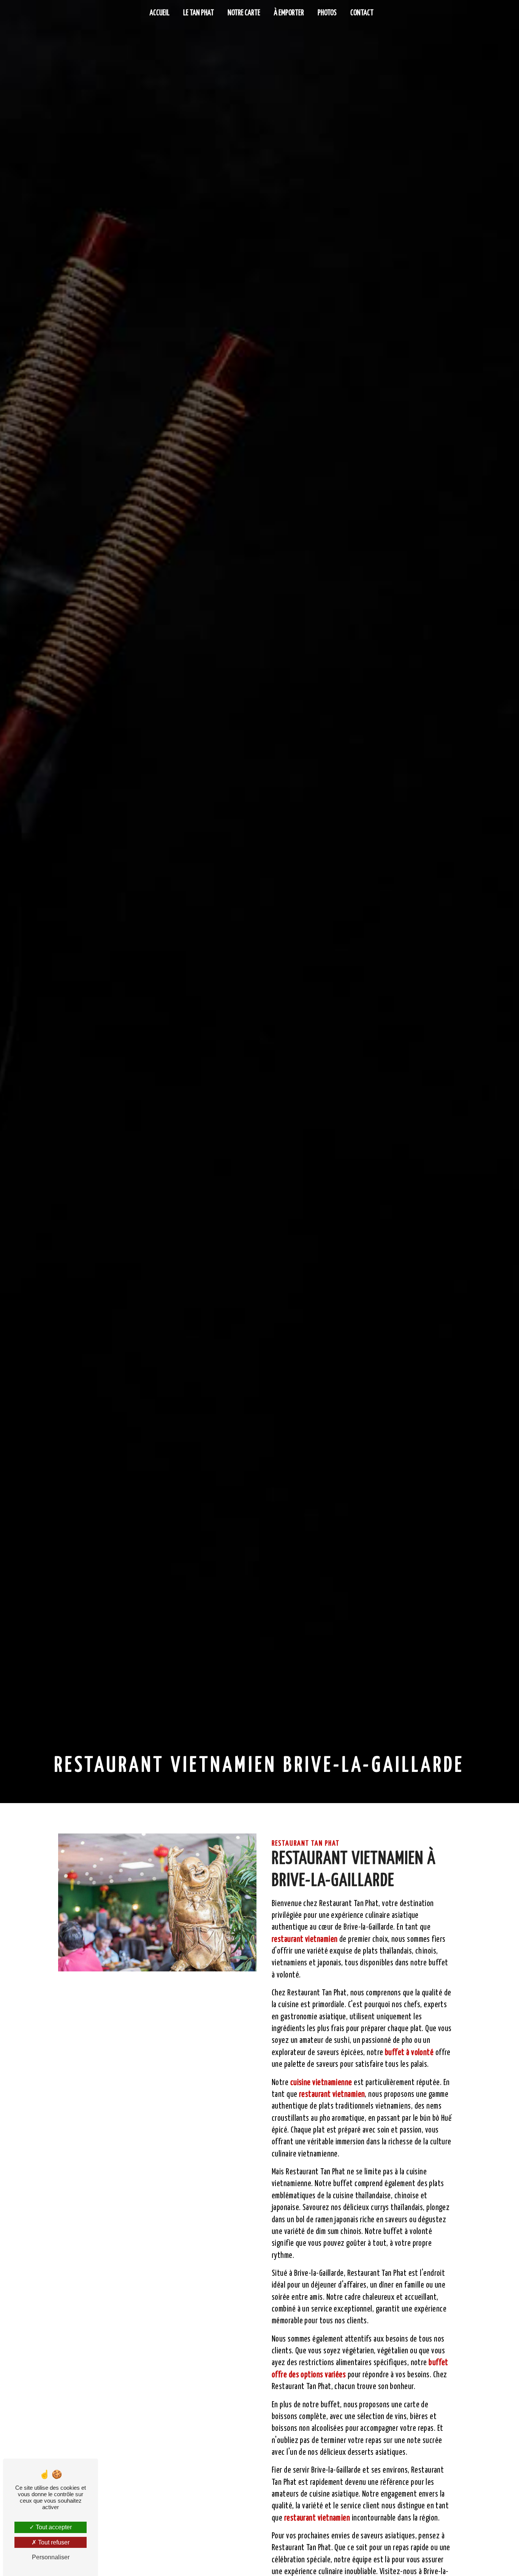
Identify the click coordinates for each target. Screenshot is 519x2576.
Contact (362, 13)
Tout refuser (53, 2542)
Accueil (160, 13)
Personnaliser (51, 2557)
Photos (327, 13)
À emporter (289, 13)
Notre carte (244, 13)
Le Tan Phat (199, 13)
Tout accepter (53, 2527)
